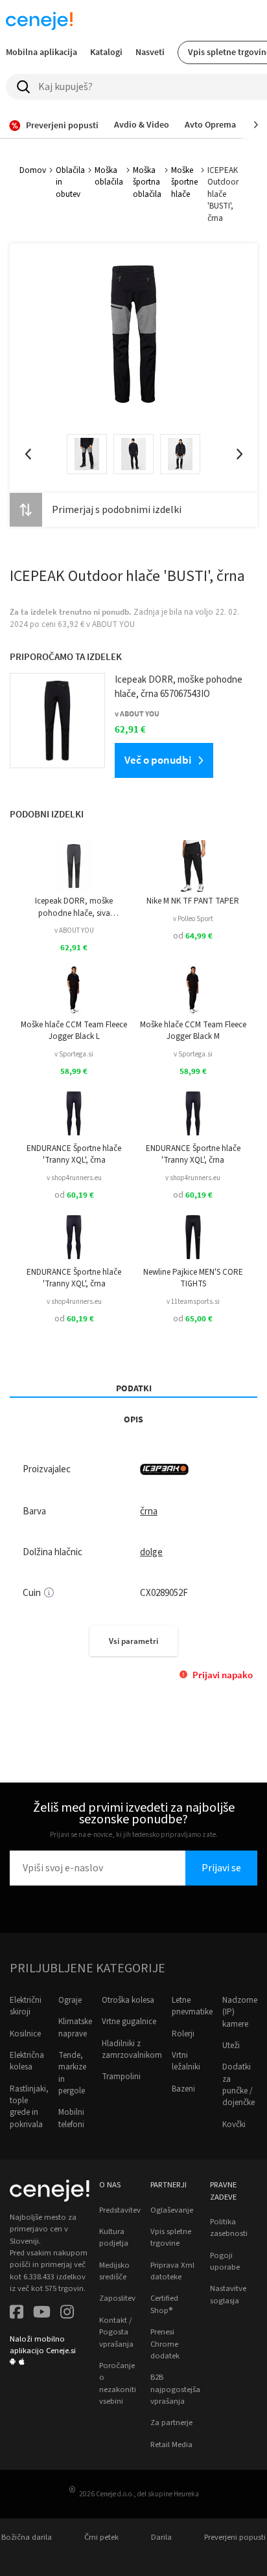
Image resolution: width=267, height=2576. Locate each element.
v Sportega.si (74, 1054)
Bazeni (183, 2089)
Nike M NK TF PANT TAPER (193, 901)
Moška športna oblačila (147, 182)
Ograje (70, 2000)
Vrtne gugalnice (129, 2022)
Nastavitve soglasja (228, 2294)
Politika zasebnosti (229, 2228)
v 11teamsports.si (193, 1302)
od (193, 936)
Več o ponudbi (158, 760)
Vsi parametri (133, 1641)
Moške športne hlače (184, 182)
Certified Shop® (164, 2304)
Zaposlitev (117, 2298)
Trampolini (121, 2077)
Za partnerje (171, 2422)
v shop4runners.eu (74, 1178)
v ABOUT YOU (74, 930)
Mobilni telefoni (71, 2118)
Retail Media (171, 2445)
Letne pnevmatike (192, 2006)
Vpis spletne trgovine (171, 2237)
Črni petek (101, 2537)
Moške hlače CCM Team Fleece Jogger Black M (193, 1031)
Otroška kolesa (128, 2000)
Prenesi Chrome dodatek (165, 2344)
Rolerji (183, 2034)
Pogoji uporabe (225, 2261)
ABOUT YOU (113, 624)
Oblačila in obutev (70, 182)
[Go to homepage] (39, 21)
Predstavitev (120, 2210)
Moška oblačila (109, 176)
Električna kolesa (27, 2061)
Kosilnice (25, 2034)
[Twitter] (42, 2313)
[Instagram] (67, 2313)
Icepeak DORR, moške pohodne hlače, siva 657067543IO (74, 907)
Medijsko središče (114, 2271)
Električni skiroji (26, 2006)
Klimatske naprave (75, 2027)
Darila (161, 2537)
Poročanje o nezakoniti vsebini (118, 2383)
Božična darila (27, 2537)
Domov (33, 170)
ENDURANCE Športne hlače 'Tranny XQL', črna (74, 1154)
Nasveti (150, 52)
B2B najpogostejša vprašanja (175, 2389)
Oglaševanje (172, 2210)
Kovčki (234, 2125)
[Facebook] (17, 2313)
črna (149, 1511)
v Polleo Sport (193, 919)
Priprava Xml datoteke (172, 2271)
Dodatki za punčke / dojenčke (238, 2085)
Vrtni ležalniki (186, 2061)
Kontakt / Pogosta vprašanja (116, 2332)
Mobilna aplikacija (41, 52)
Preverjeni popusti (235, 2537)
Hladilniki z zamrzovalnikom (132, 2049)
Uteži (231, 2046)
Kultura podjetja (114, 2237)
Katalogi (106, 52)
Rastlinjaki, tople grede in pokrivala (29, 2107)
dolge (151, 1552)
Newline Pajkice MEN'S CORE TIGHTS (193, 1278)
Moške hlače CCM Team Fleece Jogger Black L (74, 1031)
